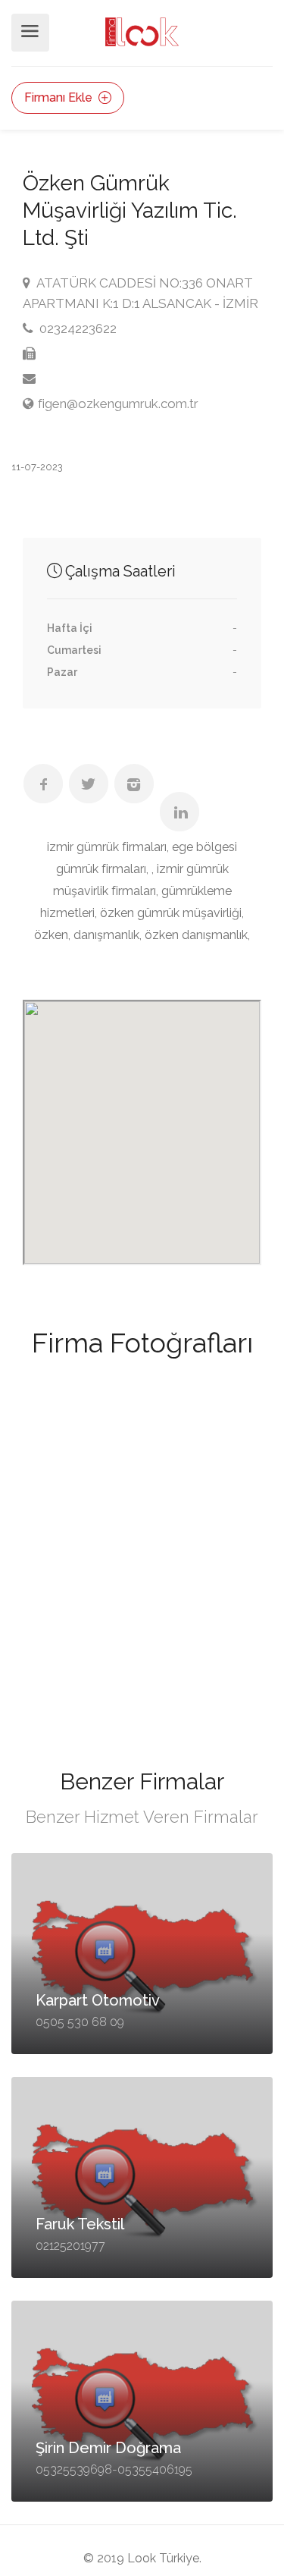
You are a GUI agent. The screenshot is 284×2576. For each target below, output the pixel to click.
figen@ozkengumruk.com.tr (118, 404)
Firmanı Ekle (60, 97)
